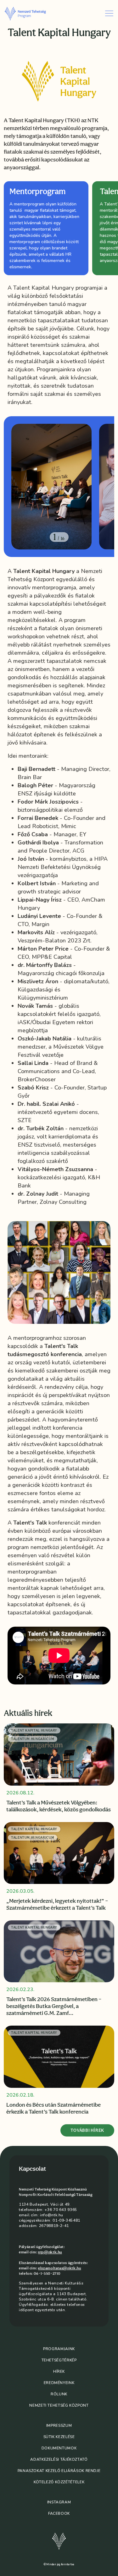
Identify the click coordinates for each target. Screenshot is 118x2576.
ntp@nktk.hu (50, 2252)
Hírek (59, 2371)
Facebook (59, 2513)
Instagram (59, 2502)
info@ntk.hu (52, 2215)
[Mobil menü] (109, 13)
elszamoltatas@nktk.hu (59, 2268)
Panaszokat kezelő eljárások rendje (59, 2471)
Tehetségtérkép (59, 2360)
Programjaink (59, 2349)
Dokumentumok (59, 2448)
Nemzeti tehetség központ (59, 2405)
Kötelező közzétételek (59, 2482)
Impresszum (59, 2426)
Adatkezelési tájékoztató (59, 2459)
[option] (45, 228)
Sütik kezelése (59, 2437)
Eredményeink (59, 2383)
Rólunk (59, 2394)
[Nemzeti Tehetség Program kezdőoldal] (31, 13)
